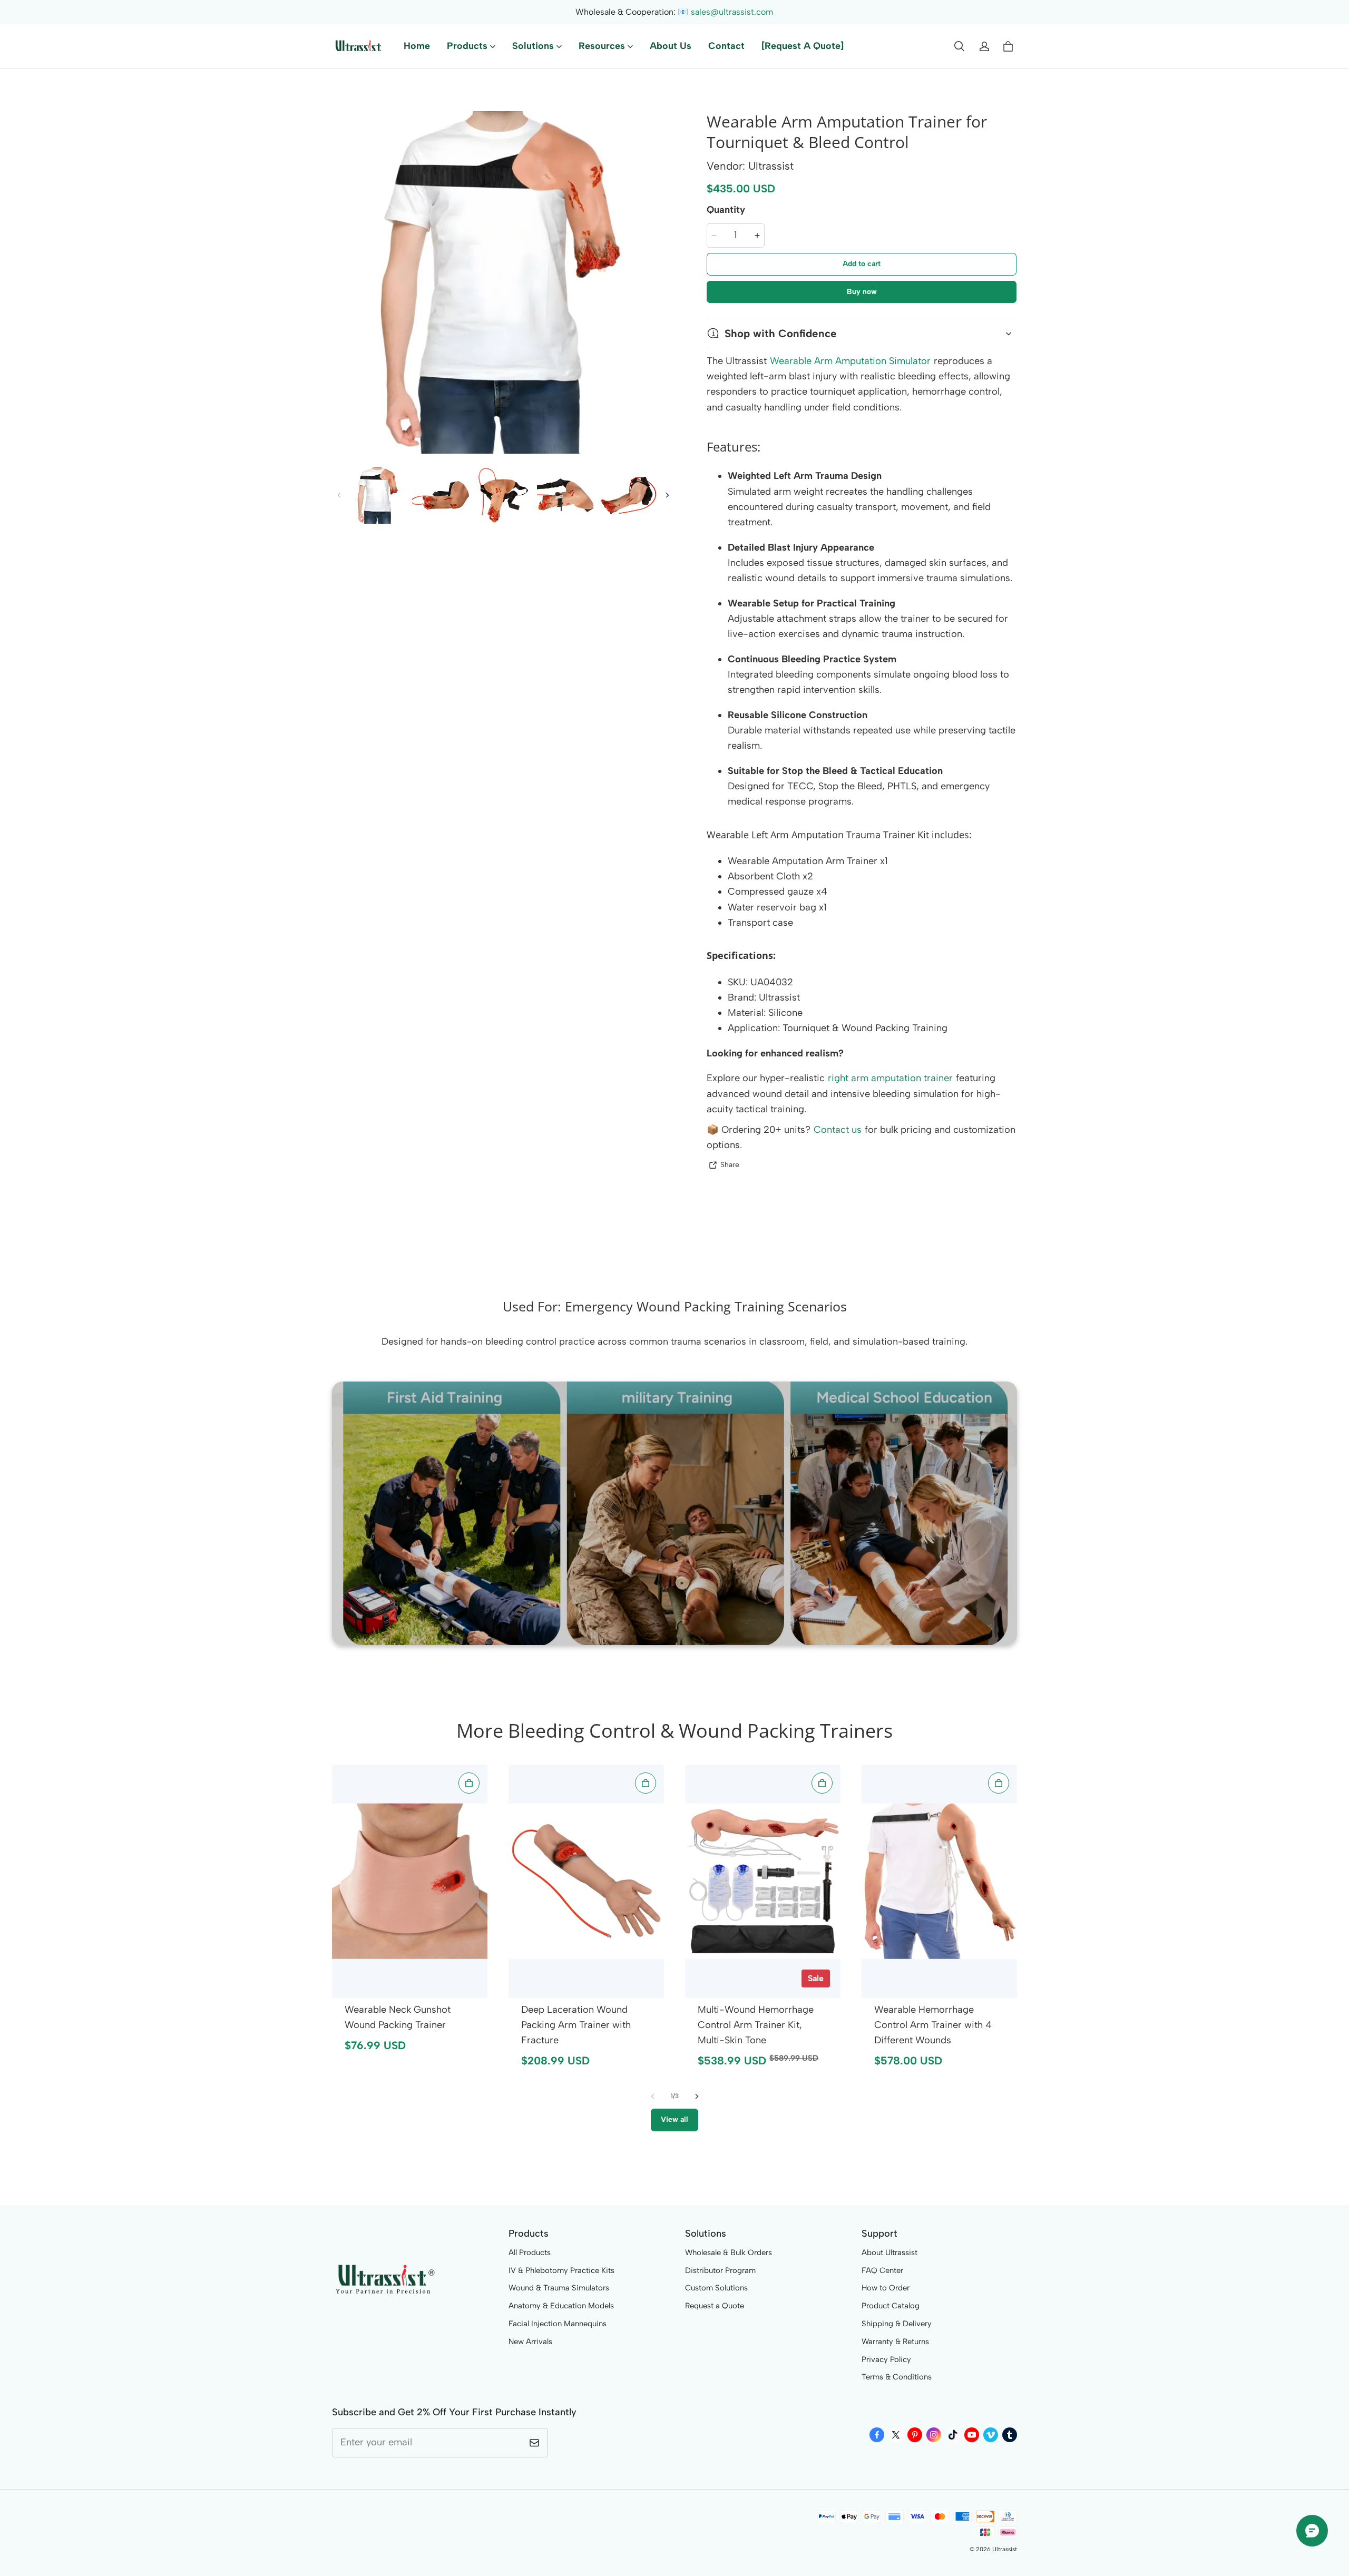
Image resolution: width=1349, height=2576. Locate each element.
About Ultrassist (889, 2252)
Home (417, 46)
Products (467, 46)
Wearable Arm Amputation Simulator (850, 361)
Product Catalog (891, 2306)
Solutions (533, 46)
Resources (602, 46)
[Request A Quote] (803, 46)
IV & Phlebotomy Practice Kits (561, 2270)
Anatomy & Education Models (561, 2306)
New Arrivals (530, 2342)
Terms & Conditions (897, 2377)
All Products (530, 2252)
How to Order (886, 2288)
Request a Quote (715, 2306)
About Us (671, 46)
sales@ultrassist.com (732, 12)
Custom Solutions (716, 2288)
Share (730, 1164)
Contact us (838, 1130)
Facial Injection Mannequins (558, 2324)
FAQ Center (882, 2270)
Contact (726, 46)
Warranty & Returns (895, 2342)
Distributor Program (720, 2270)
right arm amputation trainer (890, 1078)
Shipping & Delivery (897, 2324)
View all (674, 2119)
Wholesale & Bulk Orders (729, 2252)
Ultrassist (1005, 2549)
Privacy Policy (886, 2359)
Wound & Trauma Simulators (559, 2288)
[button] (959, 46)
